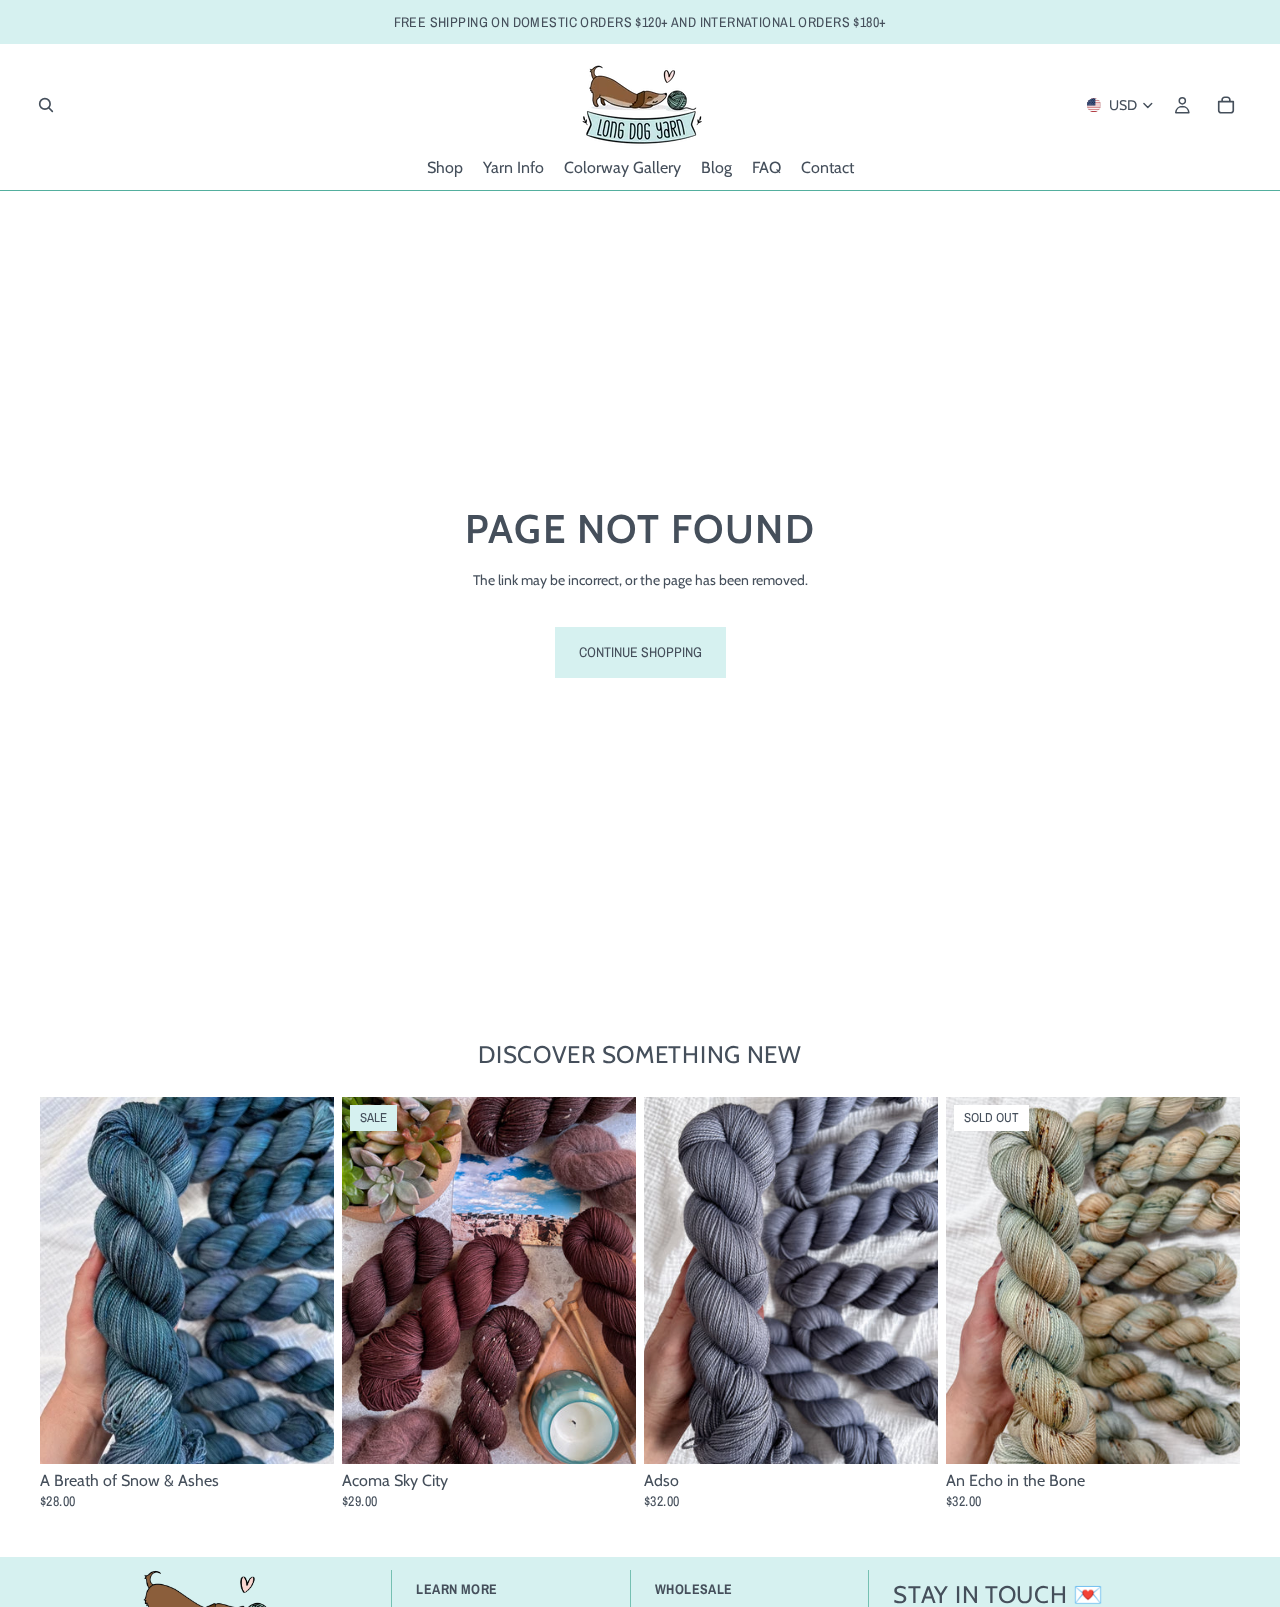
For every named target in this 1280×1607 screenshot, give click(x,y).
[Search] (46, 105)
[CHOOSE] (303, 1434)
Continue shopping (640, 652)
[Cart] (1226, 105)
